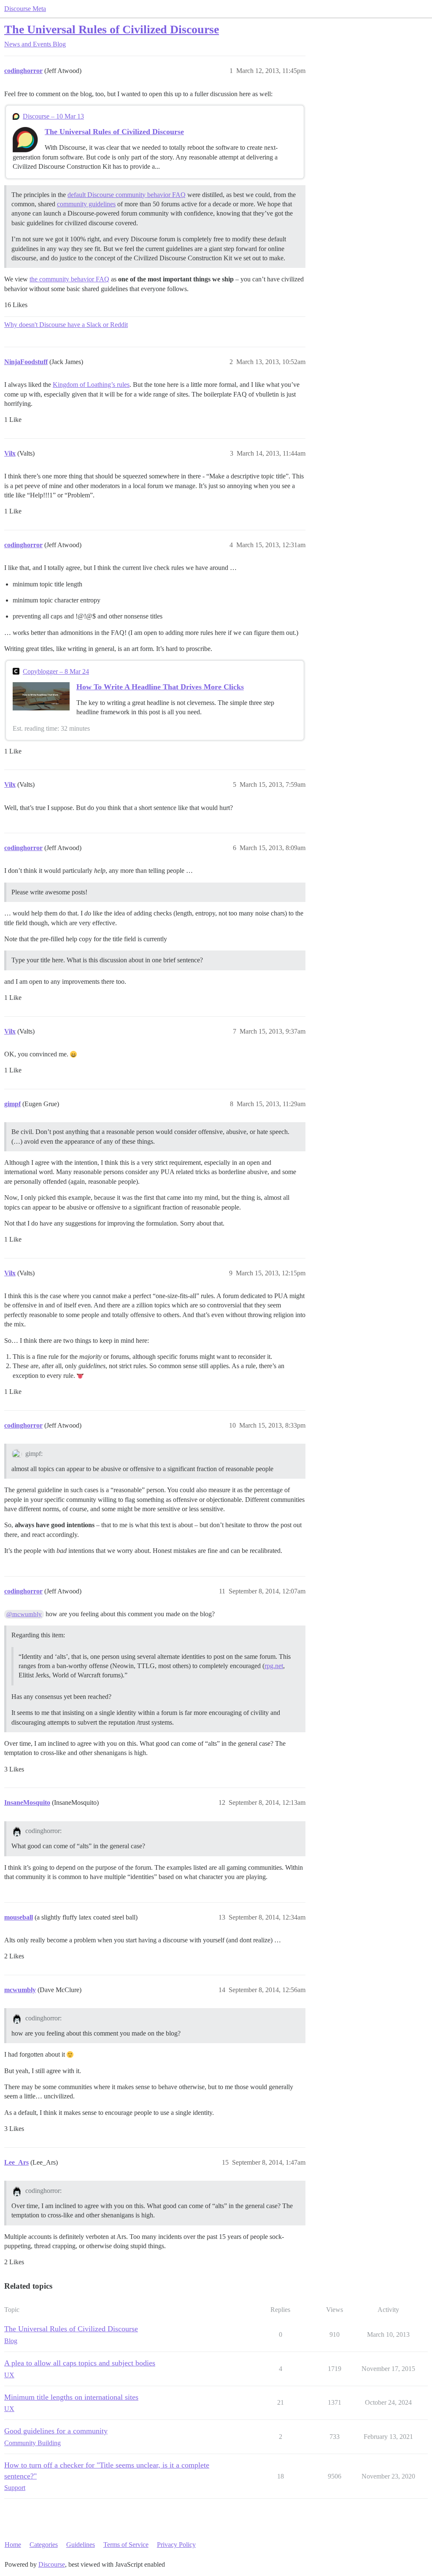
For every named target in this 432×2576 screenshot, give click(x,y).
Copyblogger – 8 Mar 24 (56, 671)
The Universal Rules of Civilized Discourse (112, 29)
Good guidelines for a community (56, 2431)
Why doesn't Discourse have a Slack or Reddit (66, 325)
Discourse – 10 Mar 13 (53, 116)
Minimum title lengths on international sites (71, 2397)
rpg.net (274, 1666)
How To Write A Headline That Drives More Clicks (160, 687)
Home (13, 2545)
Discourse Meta (25, 9)
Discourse (52, 2564)
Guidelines (81, 2545)
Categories (44, 2545)
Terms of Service (126, 2545)
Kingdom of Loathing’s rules (91, 385)
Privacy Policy (176, 2545)
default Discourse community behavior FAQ (127, 195)
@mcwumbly (24, 1614)
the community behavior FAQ (69, 279)
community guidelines (86, 204)
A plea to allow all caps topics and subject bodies (80, 2363)
